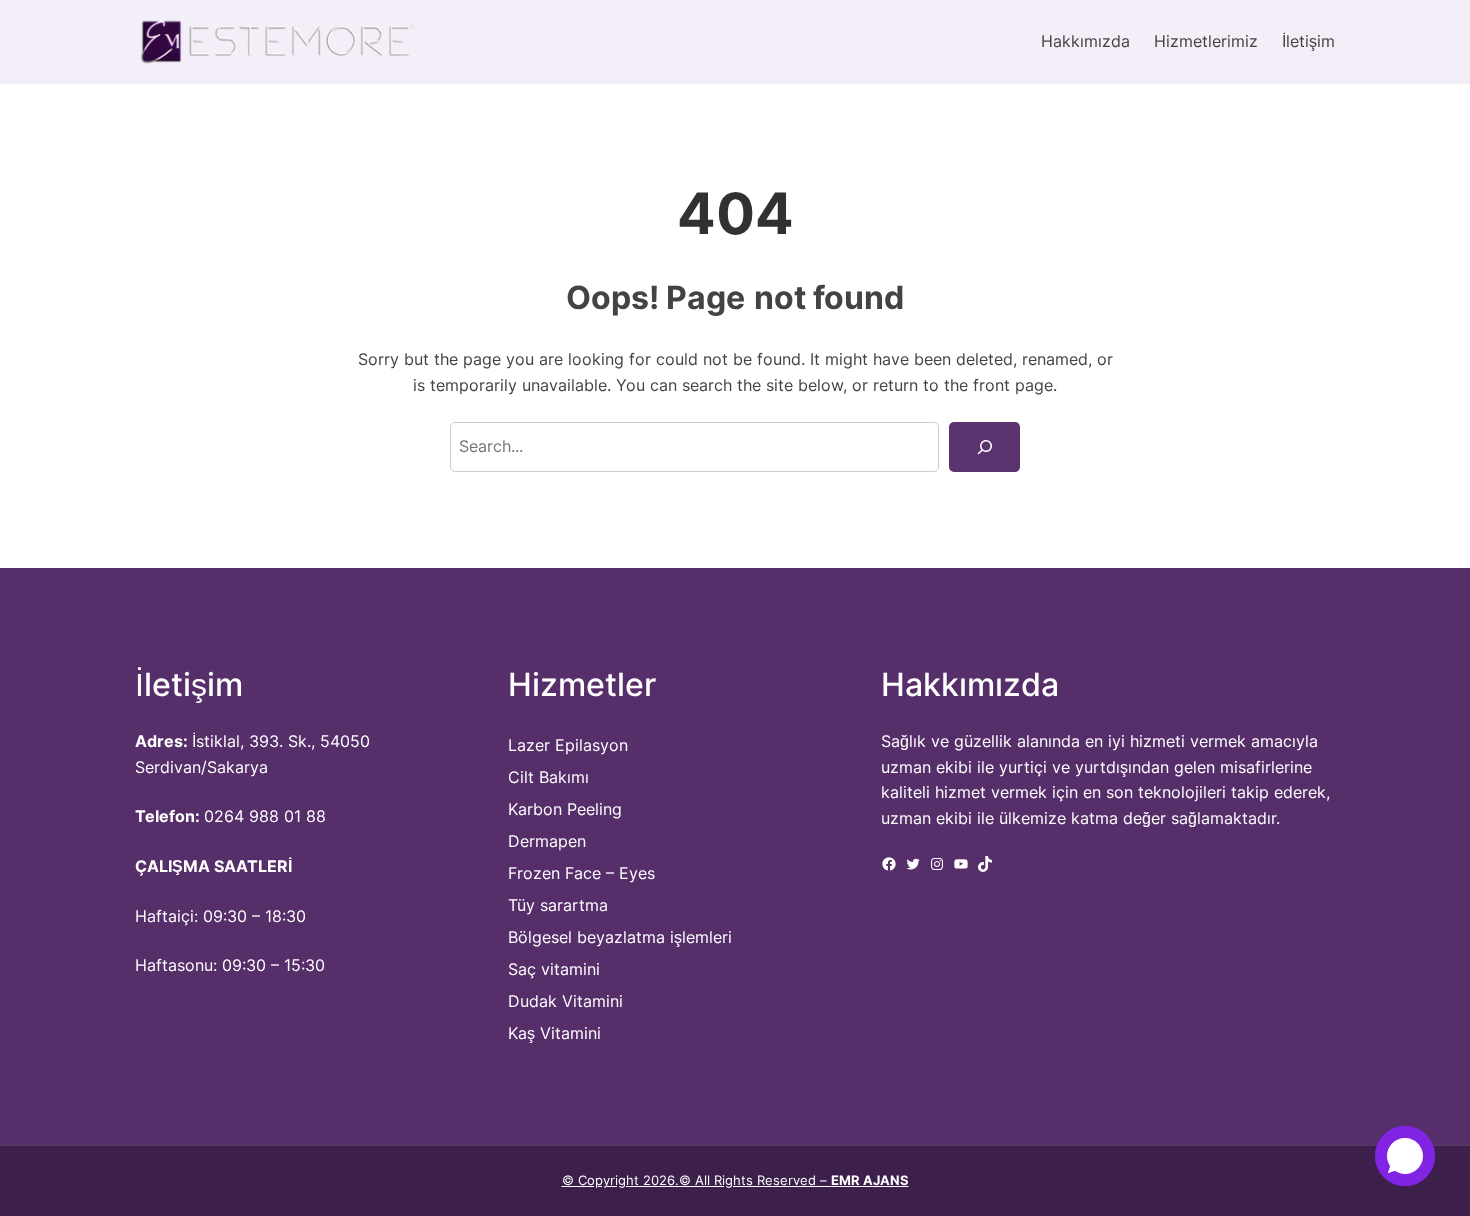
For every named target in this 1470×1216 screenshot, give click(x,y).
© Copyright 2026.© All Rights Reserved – (735, 1180)
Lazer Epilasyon (568, 745)
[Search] (984, 446)
